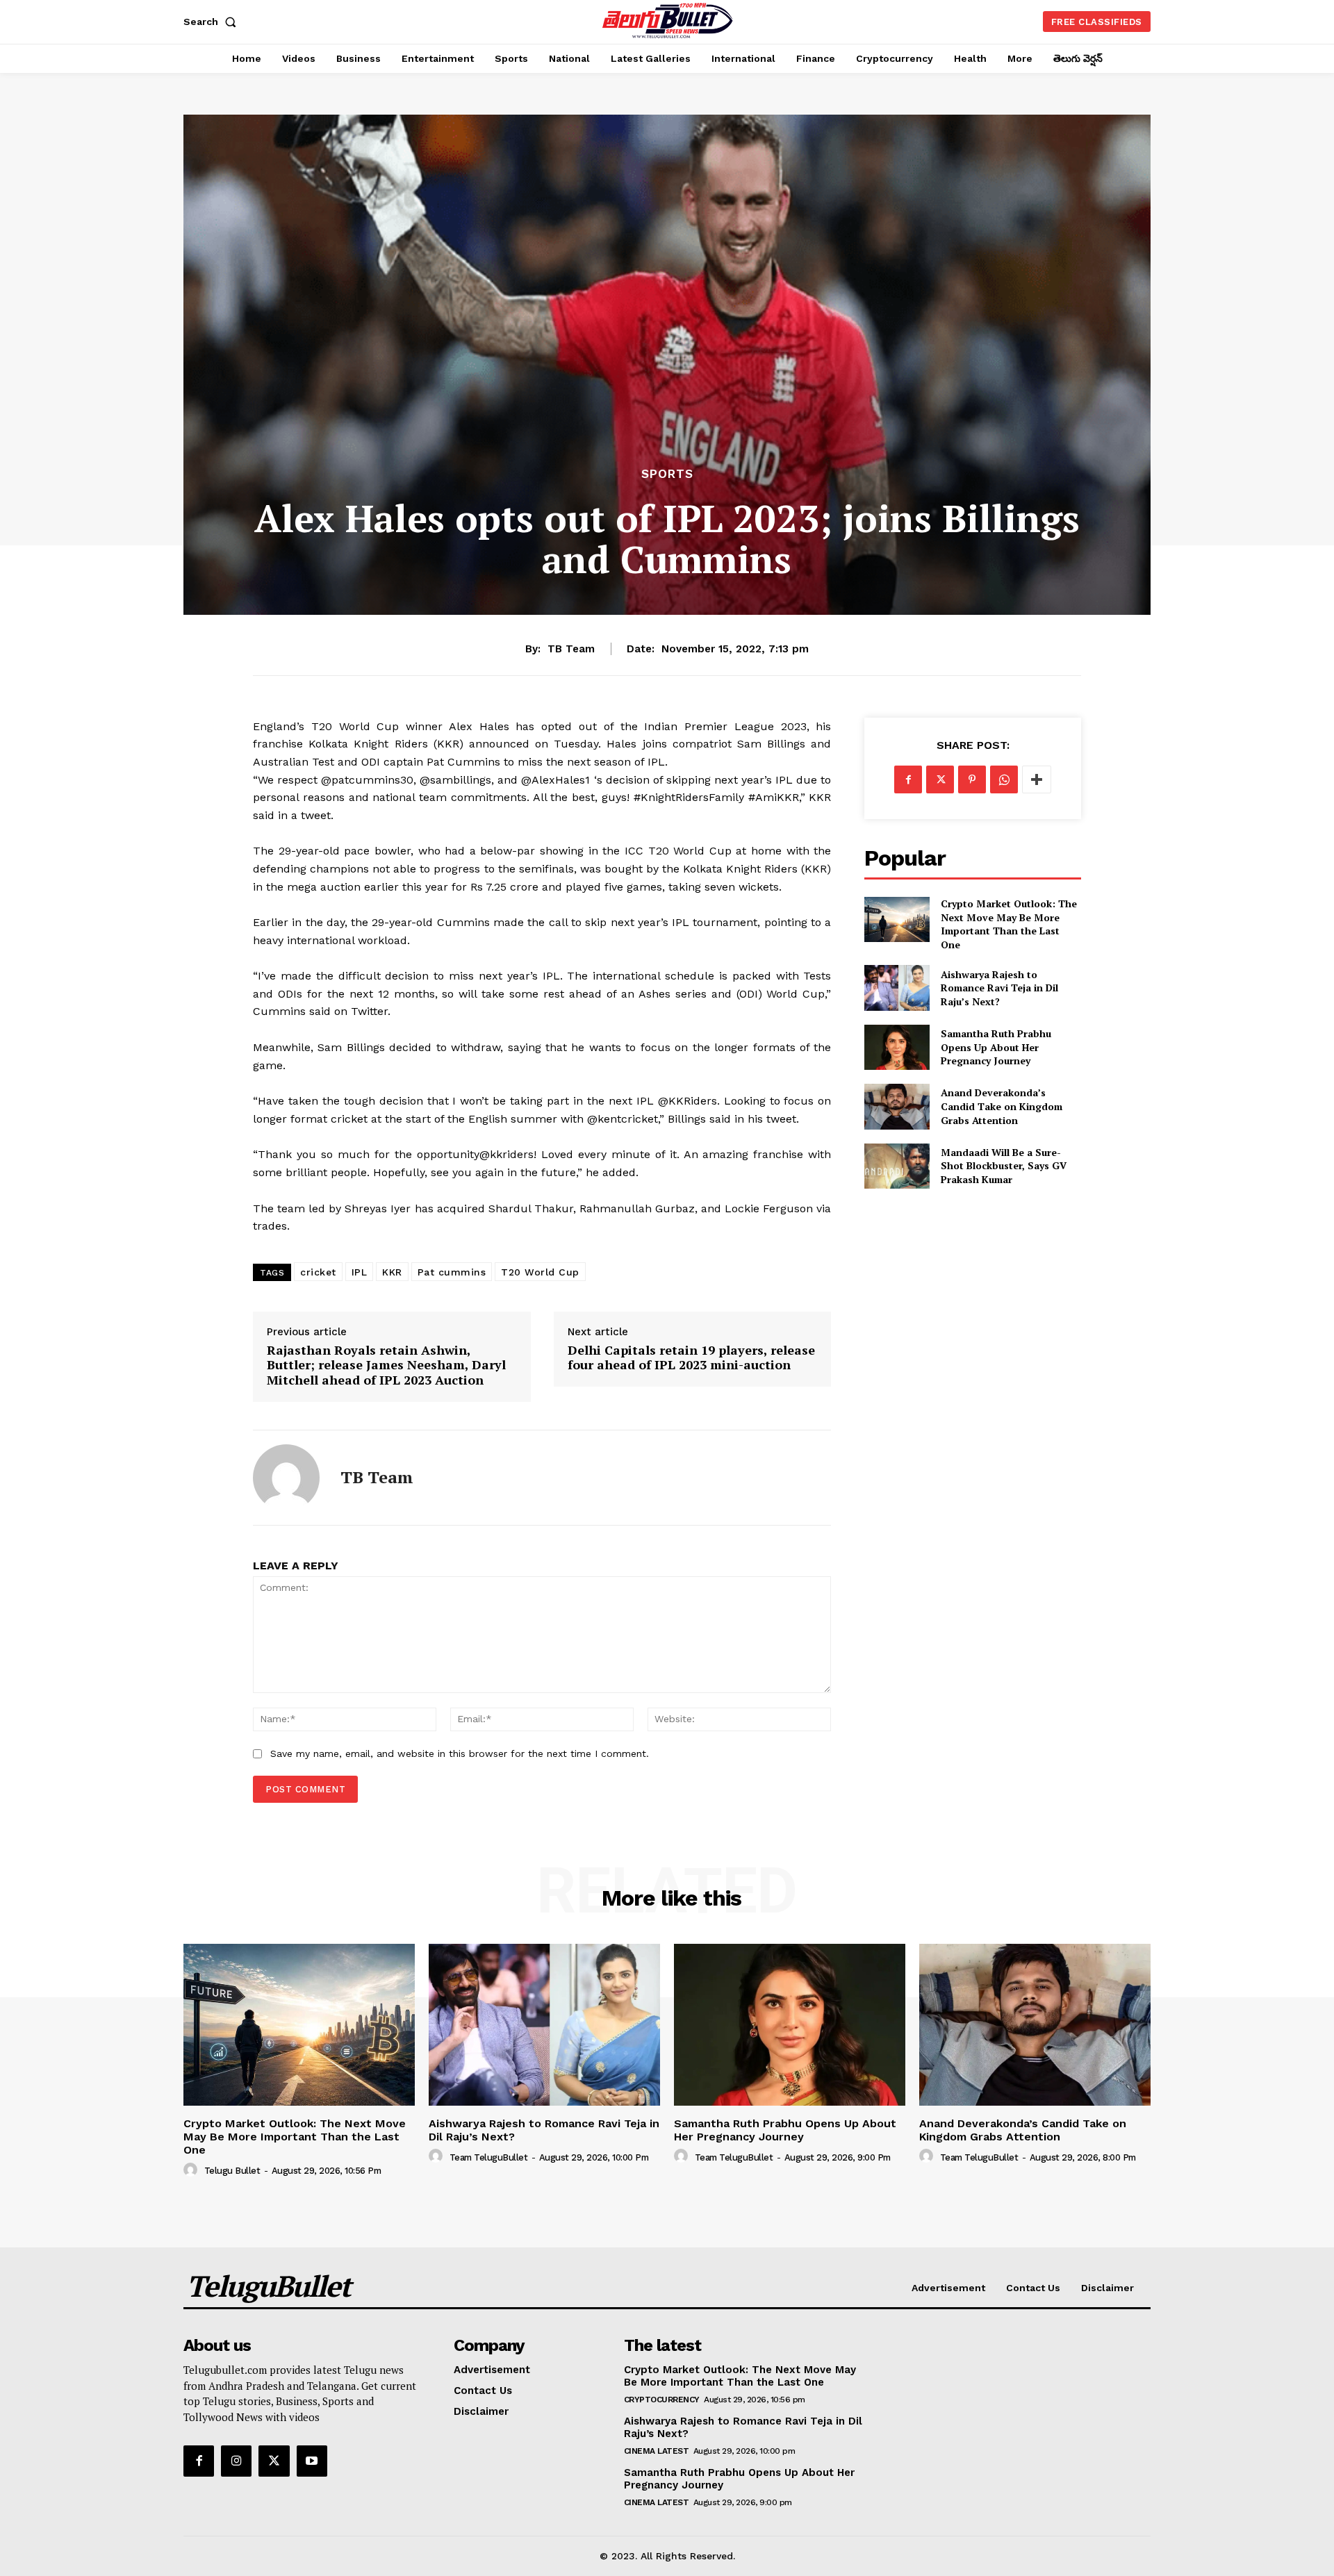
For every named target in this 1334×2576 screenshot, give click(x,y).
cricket (318, 1272)
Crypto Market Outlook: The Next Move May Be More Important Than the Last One (1009, 924)
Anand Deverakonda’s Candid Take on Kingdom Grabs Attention (1002, 1106)
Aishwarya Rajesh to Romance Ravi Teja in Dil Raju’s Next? (999, 988)
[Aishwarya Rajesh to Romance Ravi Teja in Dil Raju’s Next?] (897, 988)
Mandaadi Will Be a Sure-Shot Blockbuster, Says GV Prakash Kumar (1004, 1166)
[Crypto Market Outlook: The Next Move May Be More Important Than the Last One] (897, 919)
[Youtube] (312, 2461)
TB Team (571, 649)
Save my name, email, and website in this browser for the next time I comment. (460, 1753)
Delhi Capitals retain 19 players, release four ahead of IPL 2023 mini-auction (691, 1358)
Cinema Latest (657, 2451)
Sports (667, 474)
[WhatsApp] (1004, 779)
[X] (940, 779)
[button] (213, 22)
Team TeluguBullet (489, 2157)
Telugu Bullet (232, 2171)
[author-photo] (192, 2170)
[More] (1037, 779)
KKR (392, 1272)
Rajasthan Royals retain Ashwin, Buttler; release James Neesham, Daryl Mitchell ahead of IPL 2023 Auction (386, 1365)
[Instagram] (236, 2461)
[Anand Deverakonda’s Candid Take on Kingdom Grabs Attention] (897, 1106)
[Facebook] (908, 779)
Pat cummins (452, 1272)
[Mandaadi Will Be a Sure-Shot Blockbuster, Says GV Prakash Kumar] (897, 1166)
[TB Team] (286, 1478)
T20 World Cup (540, 1272)
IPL (360, 1272)
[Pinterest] (972, 779)
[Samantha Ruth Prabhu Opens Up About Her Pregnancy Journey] (897, 1047)
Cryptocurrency (662, 2400)
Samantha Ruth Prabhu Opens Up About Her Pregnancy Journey (996, 1047)
